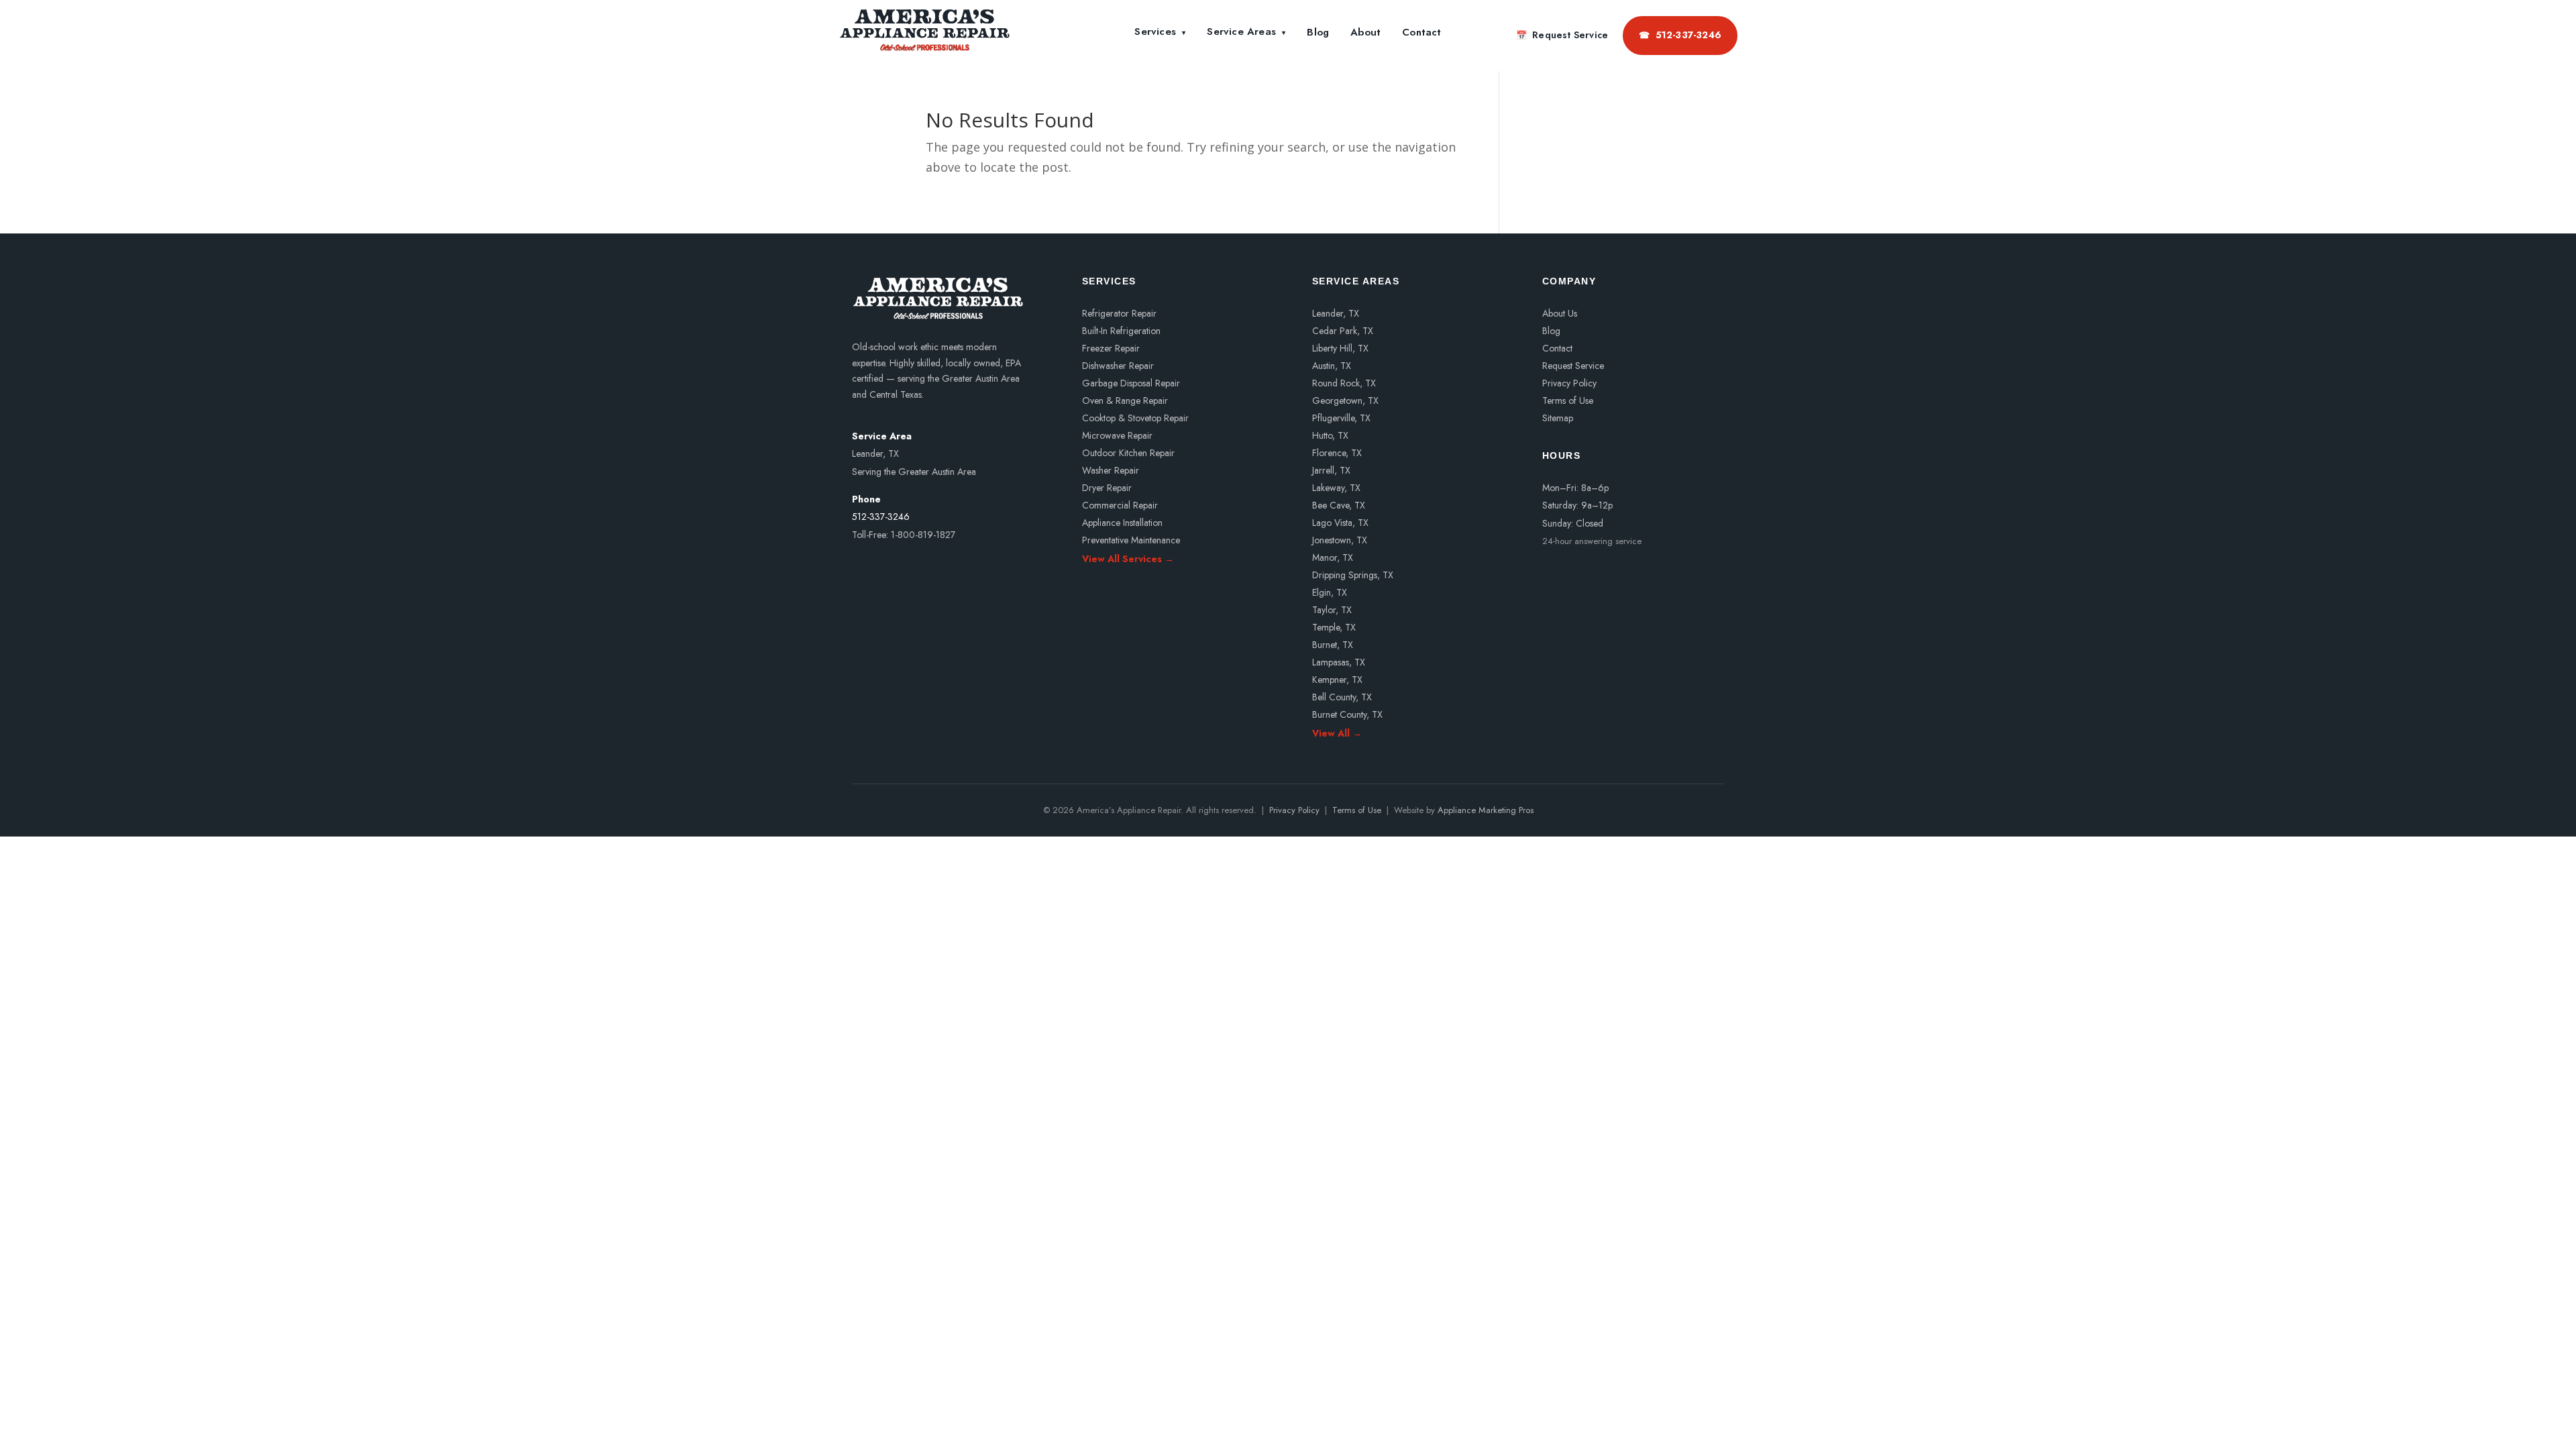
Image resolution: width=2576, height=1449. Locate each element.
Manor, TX (1333, 557)
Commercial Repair (1120, 505)
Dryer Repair (1107, 488)
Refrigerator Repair (1119, 313)
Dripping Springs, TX (1353, 575)
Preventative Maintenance (1131, 540)
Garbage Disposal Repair (1131, 383)
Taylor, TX (1332, 610)
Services (1160, 32)
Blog (1318, 32)
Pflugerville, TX (1341, 418)
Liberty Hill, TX (1340, 348)
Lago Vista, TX (1340, 523)
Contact (1421, 32)
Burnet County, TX (1347, 714)
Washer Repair (1111, 470)
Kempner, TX (1337, 680)
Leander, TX (1336, 313)
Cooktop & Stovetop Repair (1135, 418)
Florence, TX (1337, 453)
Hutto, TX (1330, 435)
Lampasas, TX (1339, 662)
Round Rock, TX (1344, 383)
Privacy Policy (1569, 383)
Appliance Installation (1122, 523)
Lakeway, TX (1336, 488)
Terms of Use (1568, 400)
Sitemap (1558, 418)
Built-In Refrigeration (1121, 331)
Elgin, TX (1330, 592)
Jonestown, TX (1340, 540)
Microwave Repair (1117, 435)
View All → (1337, 732)
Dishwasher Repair (1118, 366)
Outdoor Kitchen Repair (1128, 453)
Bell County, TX (1342, 697)
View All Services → (1128, 558)
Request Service (1562, 35)
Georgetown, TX (1345, 400)
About (1365, 32)
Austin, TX (1332, 366)
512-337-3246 (1680, 35)
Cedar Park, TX (1343, 331)
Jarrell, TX (1331, 470)
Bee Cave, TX (1339, 505)
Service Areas (1246, 32)
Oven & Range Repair (1125, 400)
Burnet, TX (1333, 645)
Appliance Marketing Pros (1486, 810)
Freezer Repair (1111, 348)
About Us (1560, 313)
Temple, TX (1334, 627)
